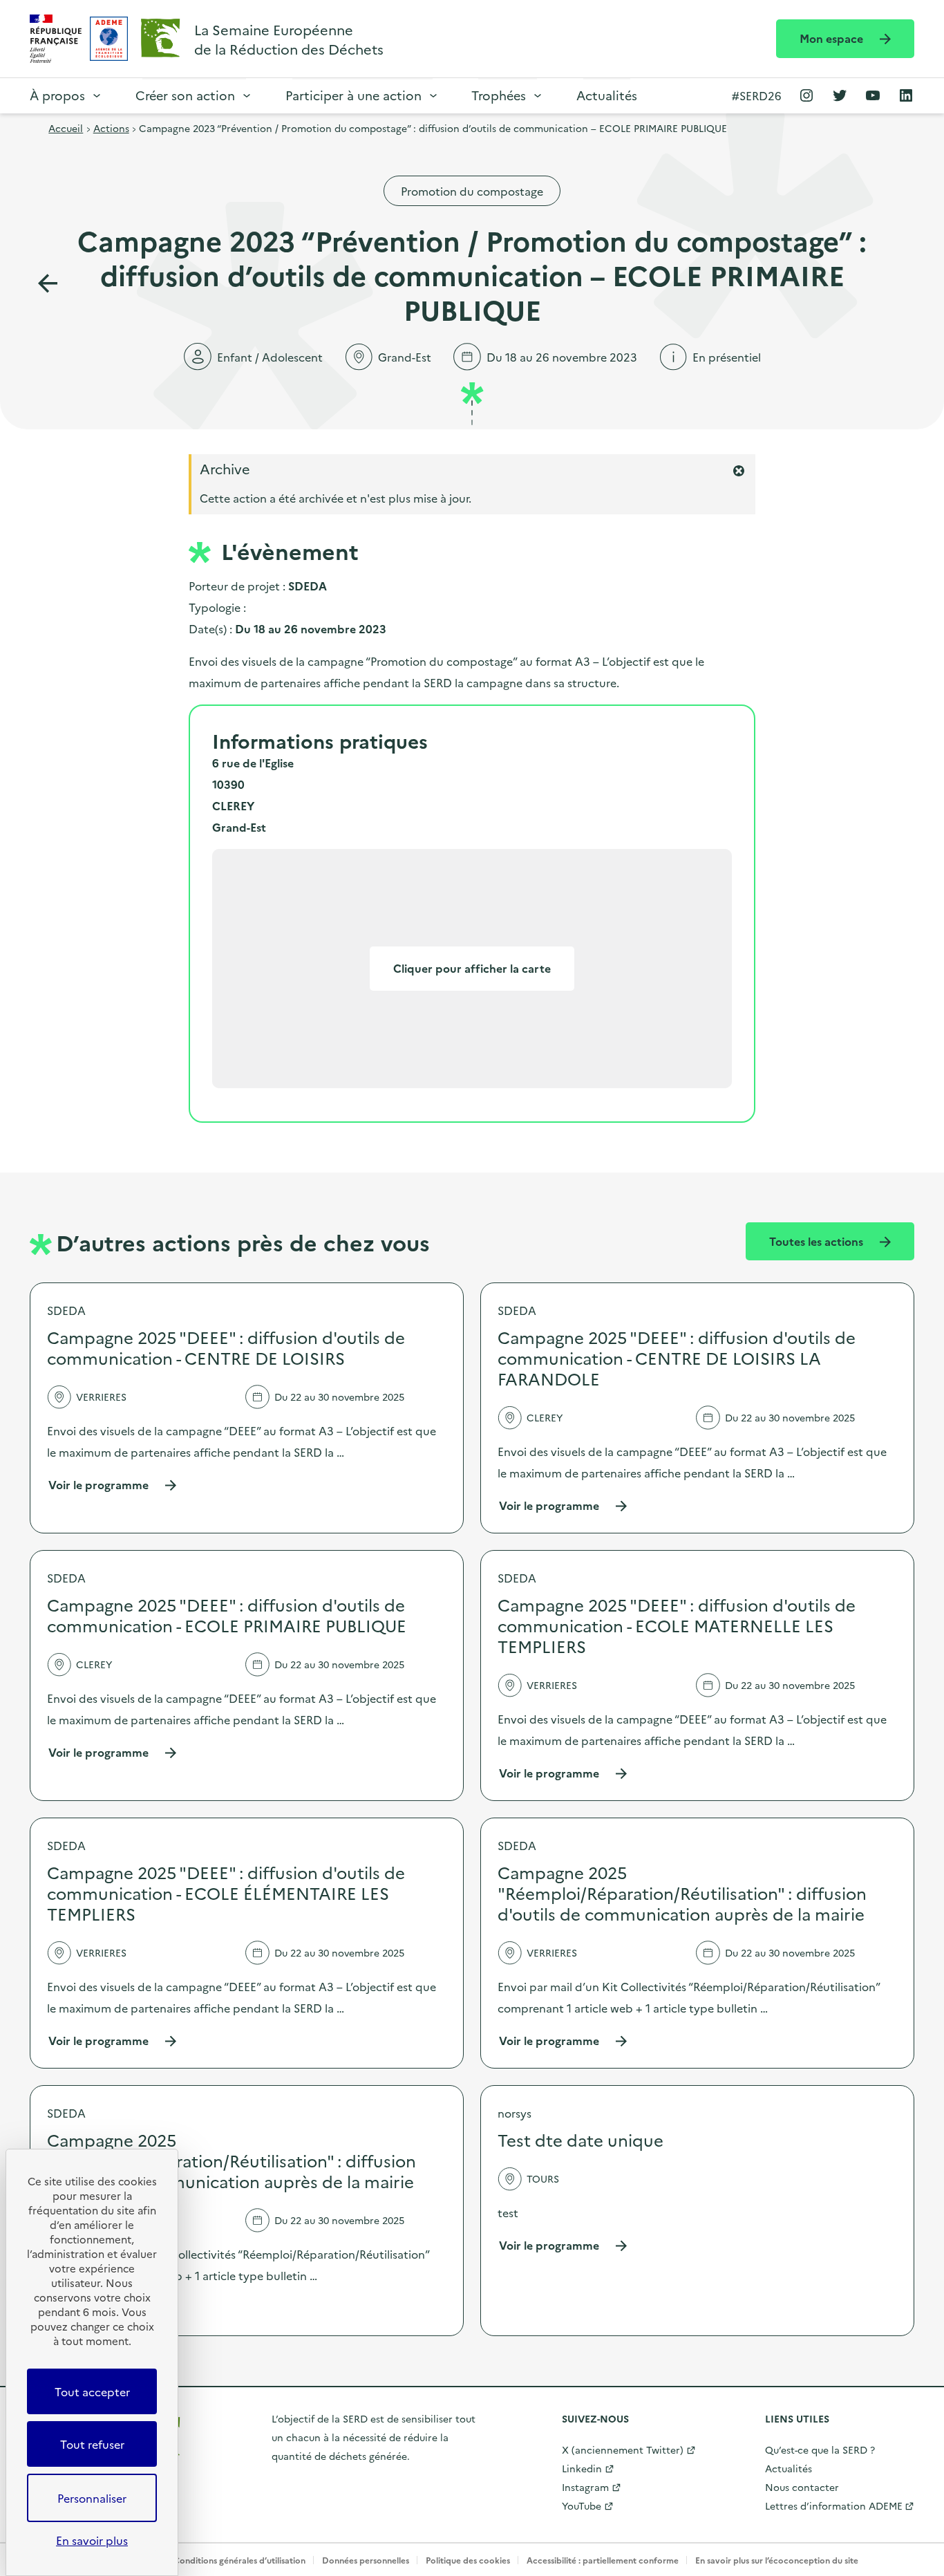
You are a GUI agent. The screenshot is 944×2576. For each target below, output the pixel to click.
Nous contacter (802, 2487)
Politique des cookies (468, 2560)
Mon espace (833, 38)
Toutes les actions (818, 1241)
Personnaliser (92, 2498)
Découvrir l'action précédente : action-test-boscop (48, 283)
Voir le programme (113, 1485)
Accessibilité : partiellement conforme (603, 2560)
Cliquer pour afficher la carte (472, 968)
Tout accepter (92, 2391)
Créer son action (185, 95)
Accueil (66, 128)
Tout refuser (92, 2444)
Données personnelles (366, 2560)
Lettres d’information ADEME (834, 2505)
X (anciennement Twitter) (623, 2449)
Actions (111, 128)
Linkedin (582, 2468)
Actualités (607, 95)
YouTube (582, 2505)
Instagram (585, 2487)
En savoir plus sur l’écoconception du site (777, 2560)
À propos (57, 95)
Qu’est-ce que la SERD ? (820, 2449)
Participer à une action (353, 95)
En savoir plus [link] (92, 2540)
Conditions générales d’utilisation (239, 2560)
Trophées (499, 95)
